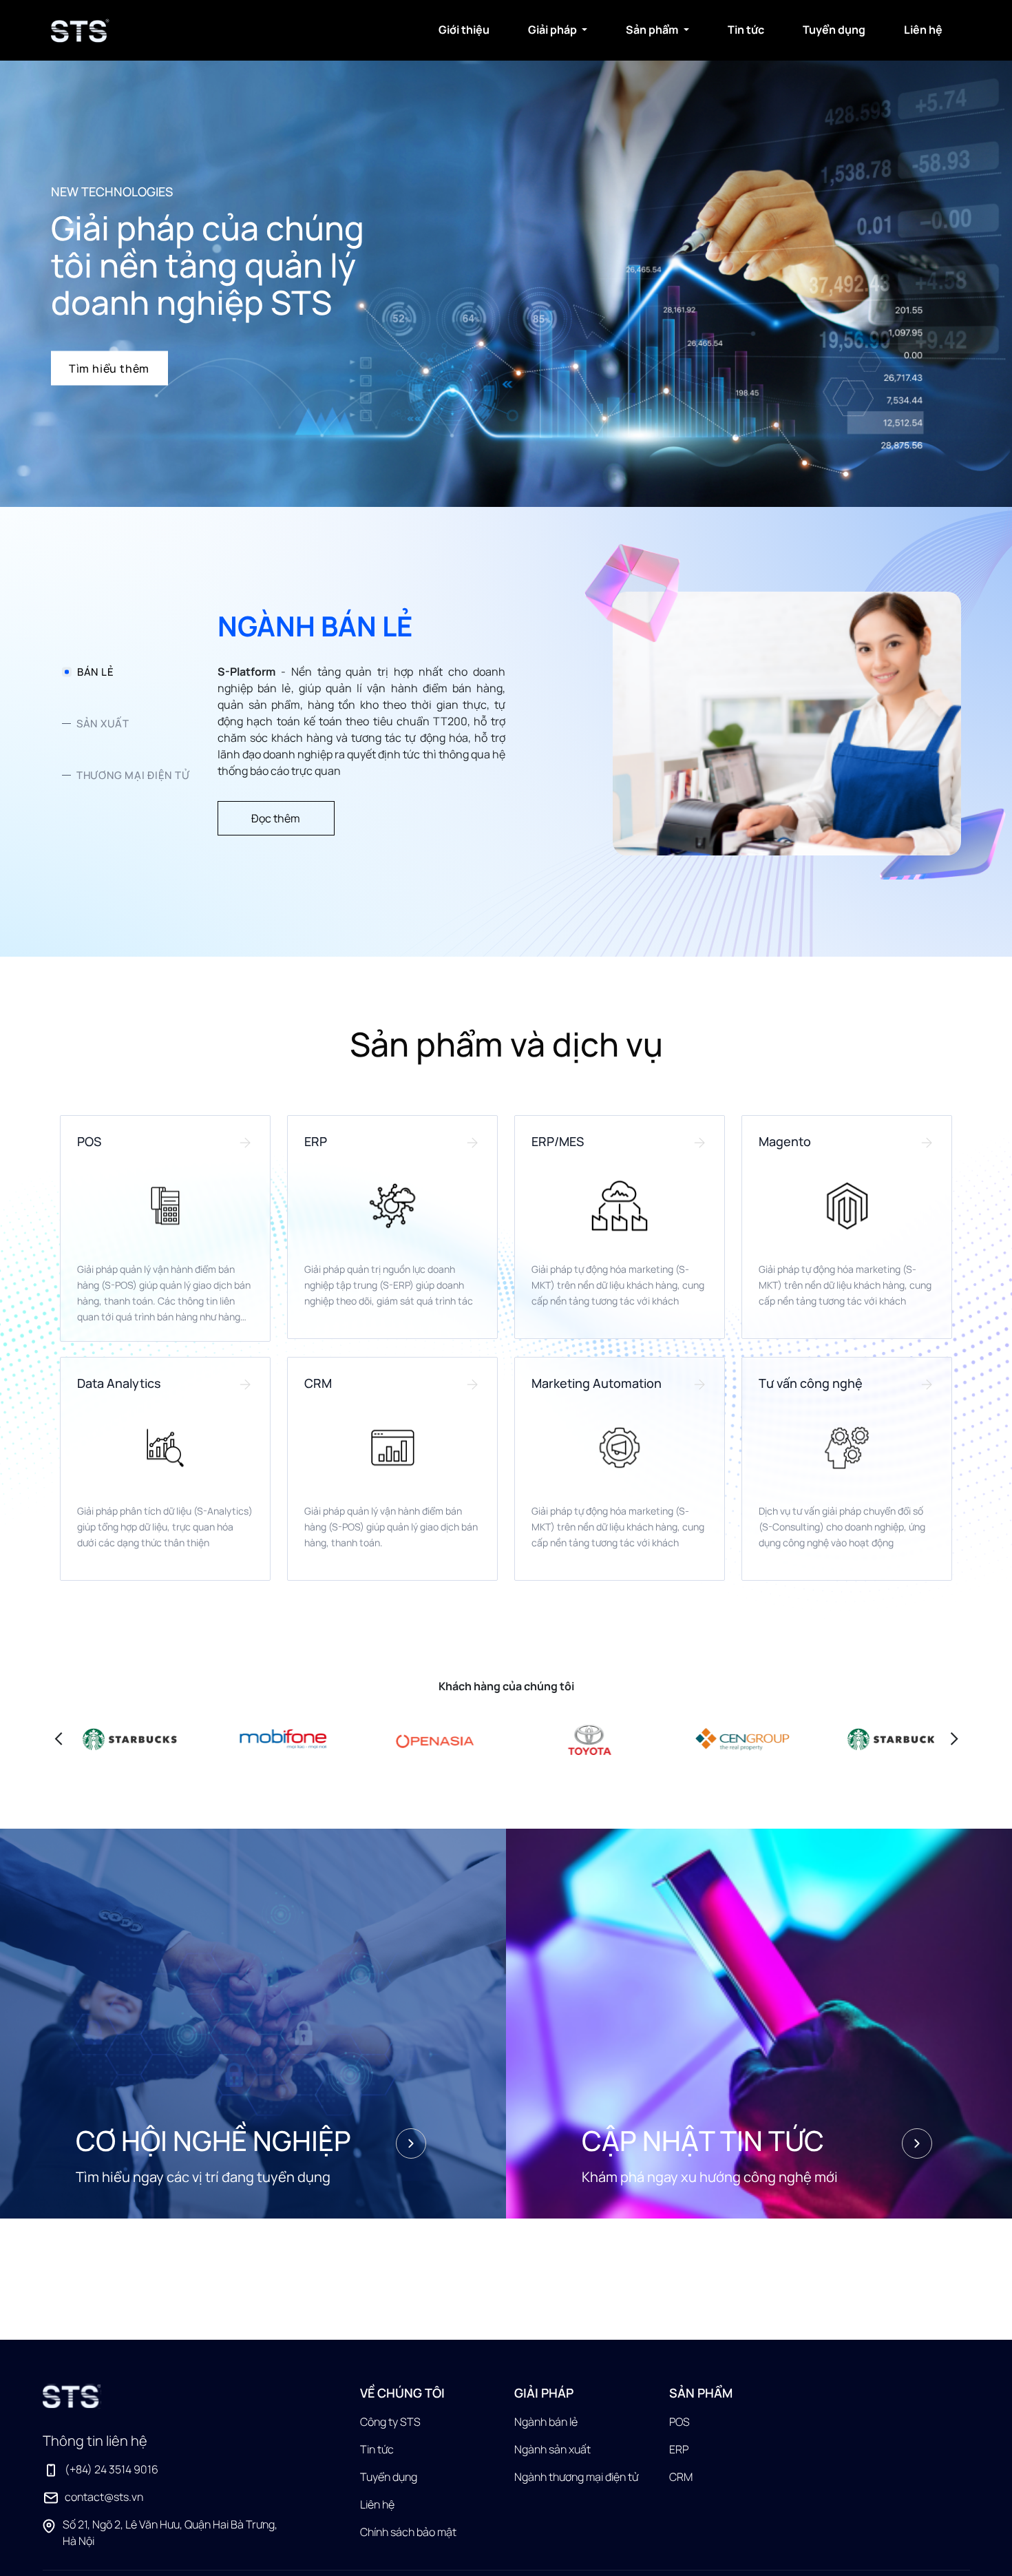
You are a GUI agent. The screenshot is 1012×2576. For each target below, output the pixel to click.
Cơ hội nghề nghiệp (213, 2141)
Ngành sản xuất (552, 2449)
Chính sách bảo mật (408, 2532)
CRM (318, 1383)
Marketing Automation (597, 1383)
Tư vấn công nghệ (811, 1383)
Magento (785, 1141)
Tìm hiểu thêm (109, 368)
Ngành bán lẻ (546, 2422)
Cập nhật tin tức (703, 2141)
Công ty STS (390, 2422)
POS (89, 1141)
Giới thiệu (464, 30)
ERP (316, 1141)
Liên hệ (923, 30)
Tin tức (746, 30)
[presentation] (59, 1737)
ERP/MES (558, 1141)
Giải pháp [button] (554, 30)
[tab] (126, 672)
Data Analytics (119, 1383)
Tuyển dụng (834, 30)
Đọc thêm (276, 818)
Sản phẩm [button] (653, 30)
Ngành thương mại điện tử (576, 2477)
